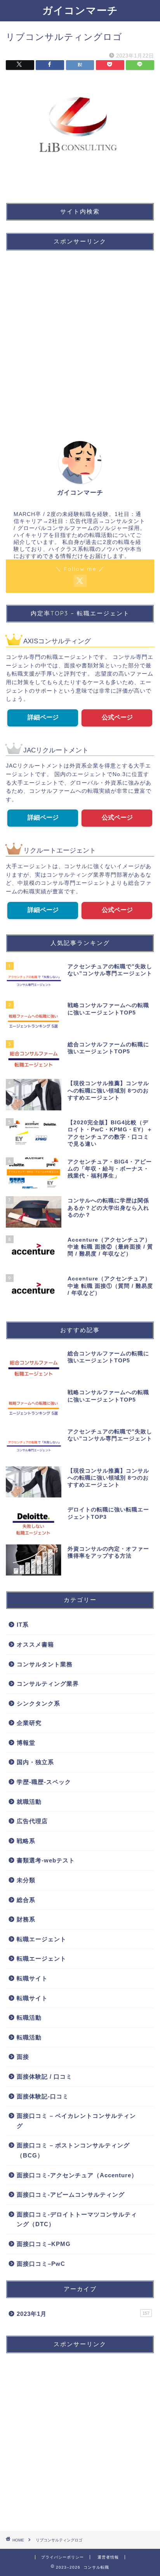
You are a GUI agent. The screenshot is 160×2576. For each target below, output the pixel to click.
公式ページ (117, 717)
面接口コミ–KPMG (44, 2244)
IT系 (23, 1625)
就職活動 (29, 1802)
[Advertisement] (80, 337)
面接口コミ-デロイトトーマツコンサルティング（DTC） (77, 2219)
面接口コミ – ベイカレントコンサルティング (76, 2121)
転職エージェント (42, 1939)
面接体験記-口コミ (43, 2096)
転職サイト (32, 1978)
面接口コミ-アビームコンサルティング (71, 2195)
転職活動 (29, 2018)
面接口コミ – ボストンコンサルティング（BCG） (73, 2150)
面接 (23, 2057)
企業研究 (29, 1723)
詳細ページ (43, 717)
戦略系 (26, 1841)
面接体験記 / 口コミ (44, 2077)
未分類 (26, 1880)
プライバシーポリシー (63, 2557)
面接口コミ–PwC (41, 2264)
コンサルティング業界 (48, 1684)
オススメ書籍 (35, 1644)
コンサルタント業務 (45, 1664)
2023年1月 (83, 2314)
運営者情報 (108, 2557)
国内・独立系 (35, 1762)
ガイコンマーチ (80, 10)
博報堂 (26, 1743)
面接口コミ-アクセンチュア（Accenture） (77, 2175)
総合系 (26, 1900)
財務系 (26, 1919)
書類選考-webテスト (46, 1860)
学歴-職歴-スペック (44, 1782)
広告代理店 (32, 1821)
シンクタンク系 (38, 1703)
